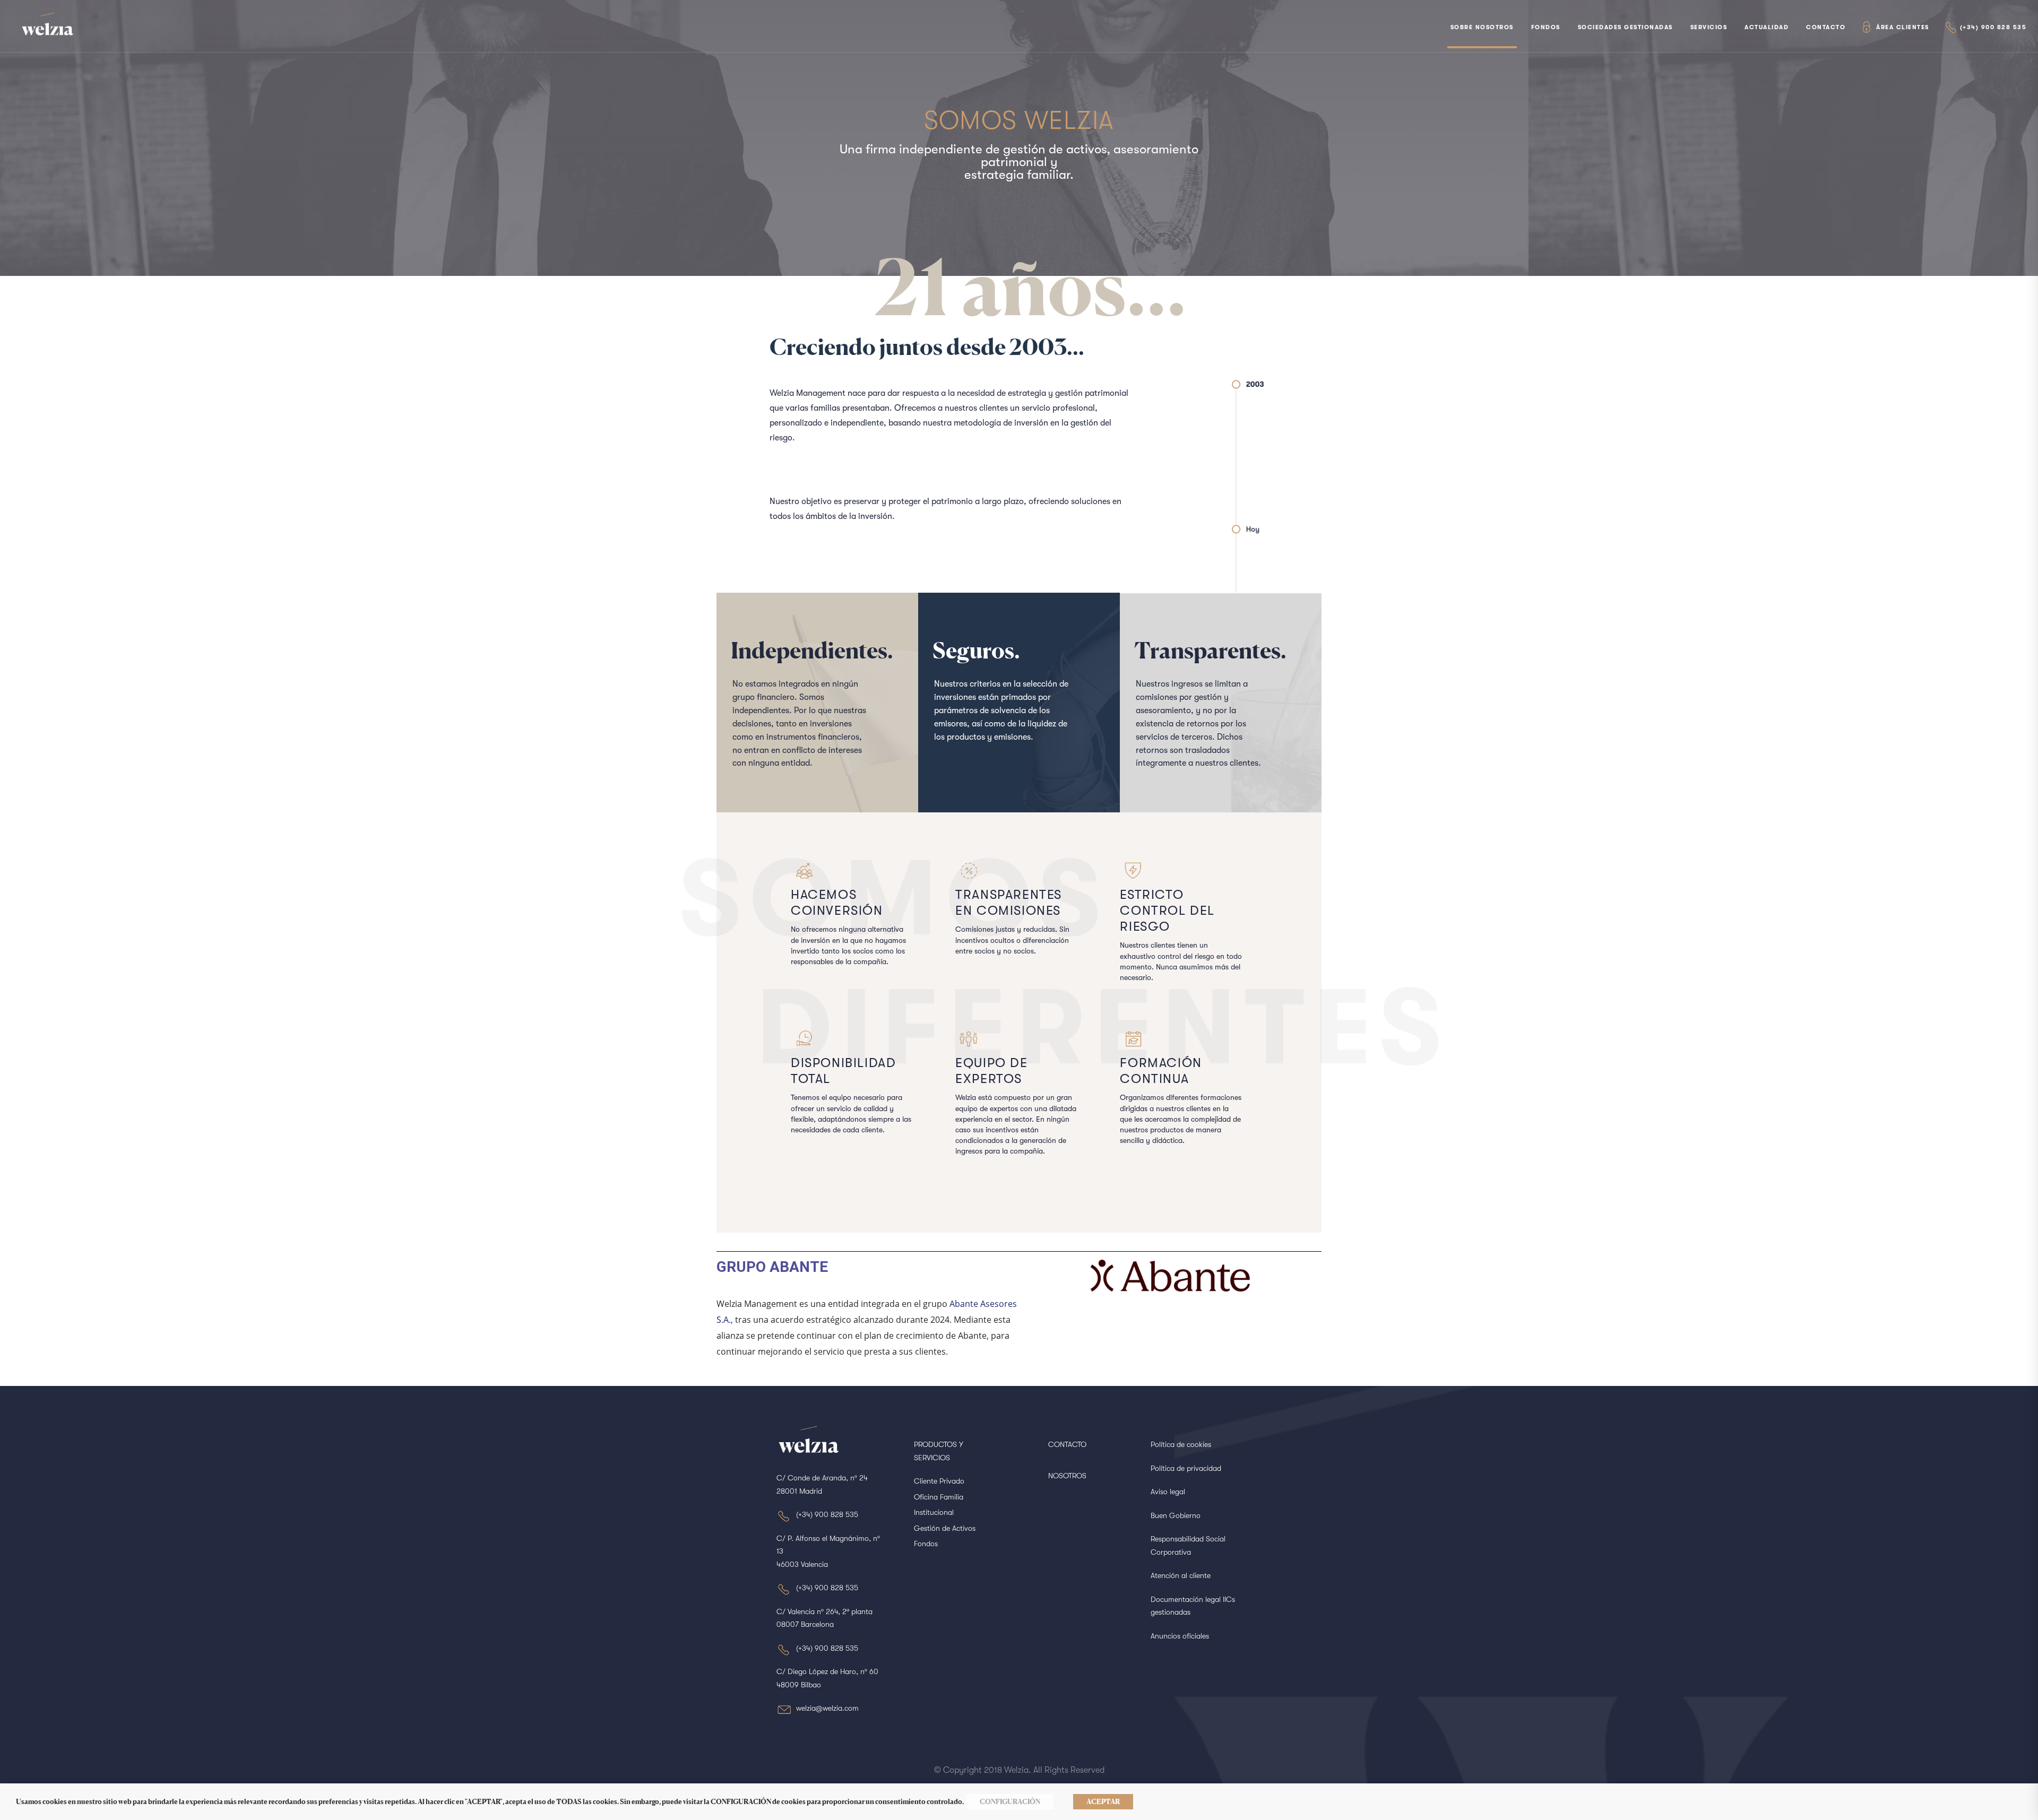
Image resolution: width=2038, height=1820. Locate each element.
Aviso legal (1168, 1492)
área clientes (1903, 27)
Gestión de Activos (945, 1528)
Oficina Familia (939, 1497)
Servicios (1709, 27)
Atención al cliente (1181, 1575)
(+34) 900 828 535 (1993, 27)
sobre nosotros (1482, 27)
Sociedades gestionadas (1625, 27)
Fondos (1546, 27)
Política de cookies (1181, 1444)
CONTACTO (1067, 1444)
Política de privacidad (1186, 1468)
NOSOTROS (1067, 1476)
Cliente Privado (939, 1481)
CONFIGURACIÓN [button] (1010, 1801)
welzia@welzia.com (827, 1708)
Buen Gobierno (1176, 1515)
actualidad (1767, 27)
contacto (1826, 27)
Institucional (934, 1512)
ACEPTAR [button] (1103, 1801)
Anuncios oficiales (1180, 1636)
